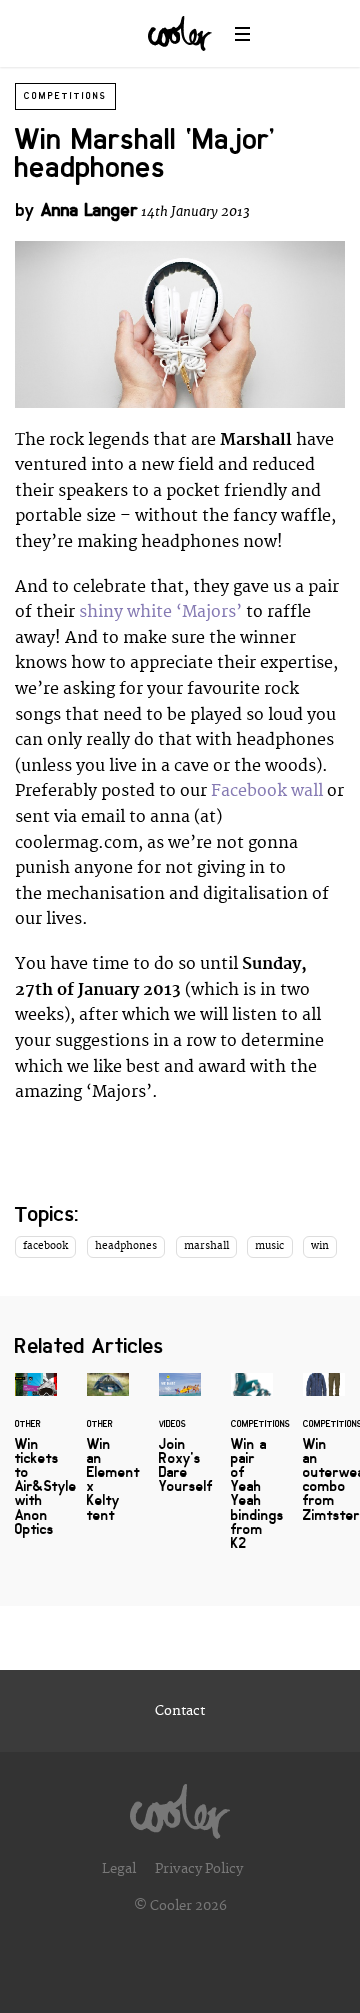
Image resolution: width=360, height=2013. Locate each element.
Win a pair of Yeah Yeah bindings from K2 (252, 1473)
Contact (180, 1711)
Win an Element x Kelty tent (108, 1459)
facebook (45, 1246)
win (320, 1246)
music (269, 1246)
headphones (126, 1246)
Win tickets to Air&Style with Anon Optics (36, 1466)
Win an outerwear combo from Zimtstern (324, 1459)
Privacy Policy (199, 1869)
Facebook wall (267, 791)
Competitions (65, 96)
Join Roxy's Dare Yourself (180, 1445)
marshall (206, 1246)
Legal (119, 1869)
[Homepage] (180, 1806)
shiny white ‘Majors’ (160, 612)
